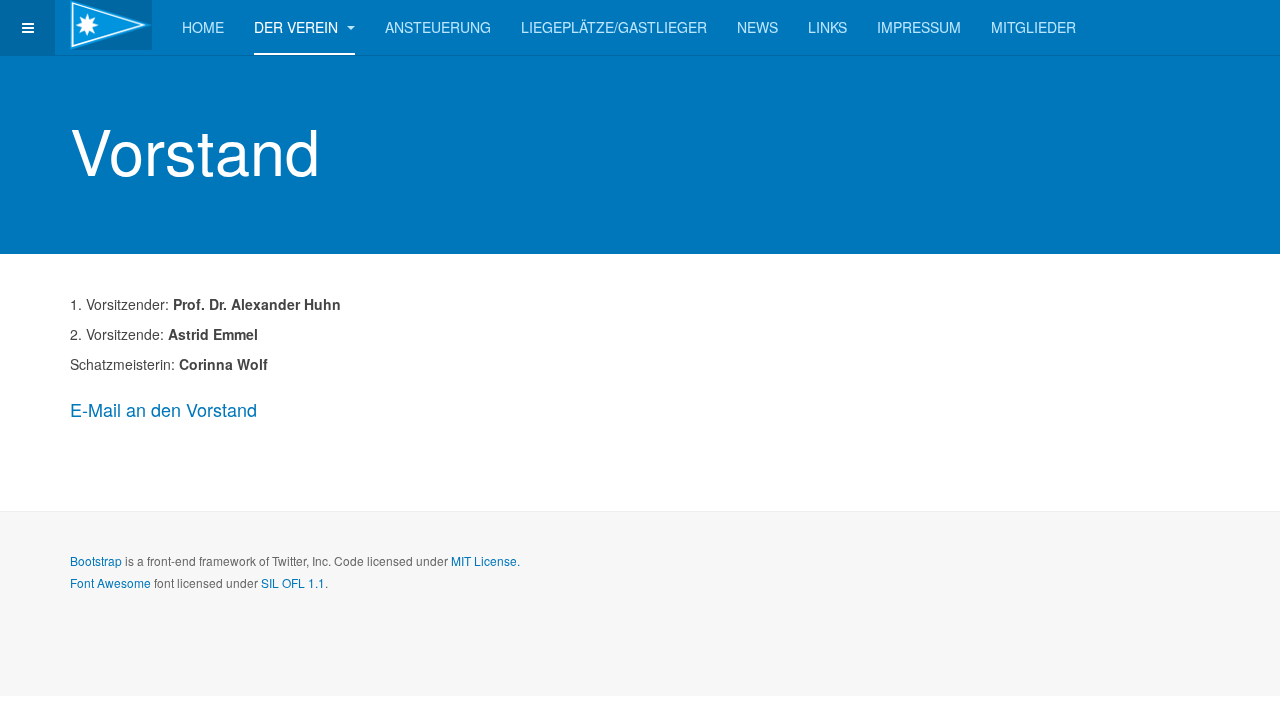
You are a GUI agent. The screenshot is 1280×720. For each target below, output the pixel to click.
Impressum (919, 27)
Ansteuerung (438, 27)
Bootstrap (96, 560)
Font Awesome (110, 582)
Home (203, 27)
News (757, 27)
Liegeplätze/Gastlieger (614, 27)
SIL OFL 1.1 (293, 582)
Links (827, 27)
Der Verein (298, 27)
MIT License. (485, 560)
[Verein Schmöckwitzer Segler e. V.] (111, 25)
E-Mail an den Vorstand (163, 409)
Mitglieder (1033, 27)
